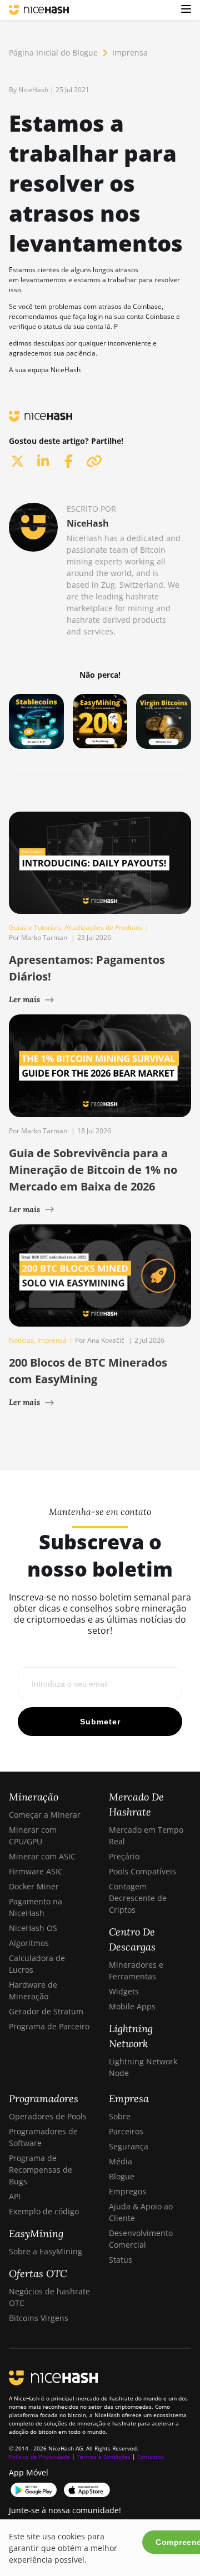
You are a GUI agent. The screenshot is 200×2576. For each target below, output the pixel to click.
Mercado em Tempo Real (146, 1835)
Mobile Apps (132, 2006)
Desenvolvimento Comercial (141, 2239)
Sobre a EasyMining (46, 2251)
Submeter (100, 1722)
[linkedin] (43, 461)
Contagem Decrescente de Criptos (138, 1898)
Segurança (129, 2146)
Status (121, 2260)
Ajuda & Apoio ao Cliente (141, 2212)
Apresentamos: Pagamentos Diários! (87, 968)
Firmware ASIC (36, 1871)
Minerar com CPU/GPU (33, 1835)
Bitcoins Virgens (39, 2318)
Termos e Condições (104, 2457)
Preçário (124, 1856)
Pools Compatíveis (142, 1871)
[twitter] (17, 461)
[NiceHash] (39, 10)
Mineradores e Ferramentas (136, 1970)
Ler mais (24, 999)
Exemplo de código (44, 2211)
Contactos (151, 2457)
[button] (186, 10)
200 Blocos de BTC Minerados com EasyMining (88, 1371)
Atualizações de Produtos (104, 927)
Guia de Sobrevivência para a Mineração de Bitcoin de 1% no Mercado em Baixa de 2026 (93, 1170)
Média (121, 2161)
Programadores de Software (43, 2137)
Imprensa (130, 52)
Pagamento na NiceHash (36, 1907)
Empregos (127, 2191)
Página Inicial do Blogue (53, 52)
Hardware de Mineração (33, 1990)
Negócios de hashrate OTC (49, 2297)
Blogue (122, 2176)
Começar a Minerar (45, 1815)
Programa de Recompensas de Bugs (41, 2170)
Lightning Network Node (143, 2067)
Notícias (21, 1340)
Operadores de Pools (48, 2116)
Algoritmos (29, 1943)
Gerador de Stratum (46, 2011)
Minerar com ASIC (42, 1856)
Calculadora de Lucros (37, 1964)
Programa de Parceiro (49, 2026)
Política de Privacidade (39, 2457)
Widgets (124, 1991)
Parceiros (126, 2131)
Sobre (120, 2116)
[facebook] (68, 461)
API (15, 2196)
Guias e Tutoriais (35, 927)
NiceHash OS (33, 1928)
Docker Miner (34, 1886)
